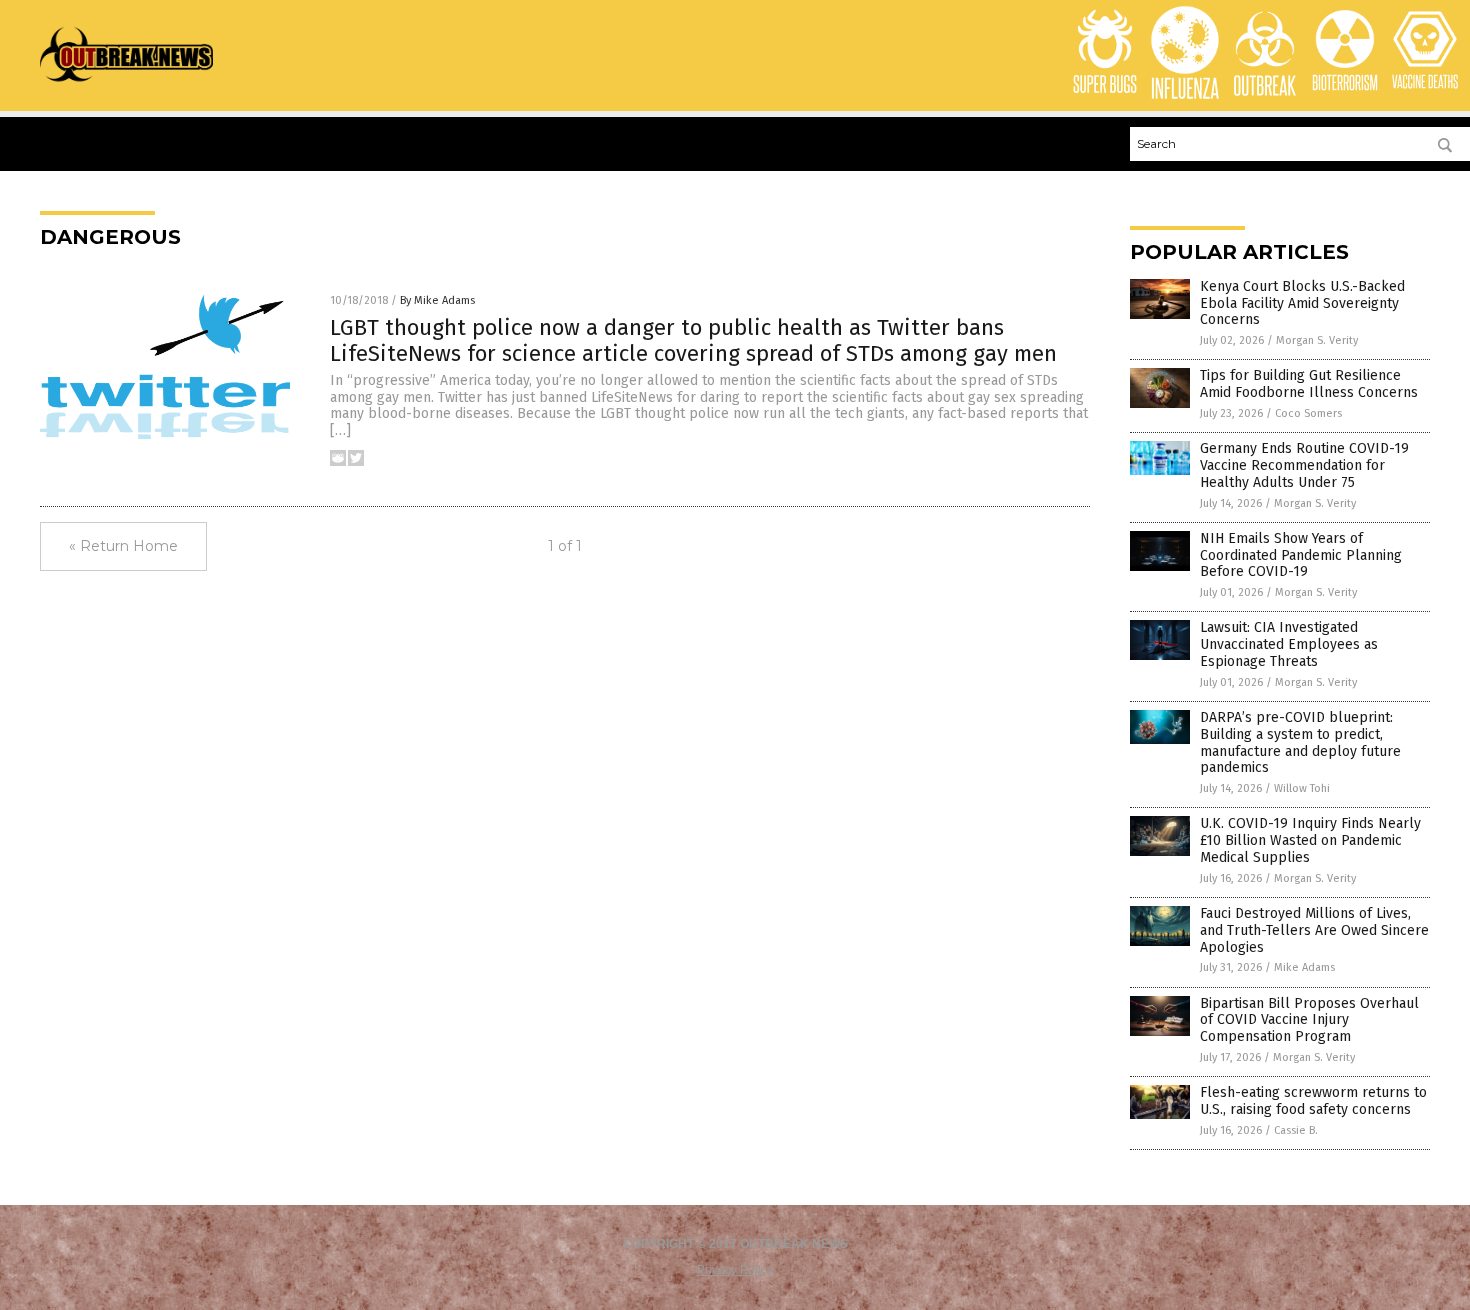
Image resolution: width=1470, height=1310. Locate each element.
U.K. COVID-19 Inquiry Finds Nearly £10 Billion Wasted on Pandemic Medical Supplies (1310, 840)
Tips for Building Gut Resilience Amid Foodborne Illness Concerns (1309, 384)
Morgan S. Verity (1317, 340)
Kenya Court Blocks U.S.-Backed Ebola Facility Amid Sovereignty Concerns (1302, 303)
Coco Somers (1308, 413)
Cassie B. (1296, 1130)
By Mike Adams (437, 300)
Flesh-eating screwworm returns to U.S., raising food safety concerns (1313, 1101)
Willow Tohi (1302, 788)
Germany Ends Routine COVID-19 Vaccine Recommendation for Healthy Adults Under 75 (1304, 465)
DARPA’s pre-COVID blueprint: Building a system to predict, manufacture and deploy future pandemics (1300, 742)
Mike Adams (1304, 967)
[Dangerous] (126, 81)
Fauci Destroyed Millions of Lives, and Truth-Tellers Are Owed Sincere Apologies (1314, 930)
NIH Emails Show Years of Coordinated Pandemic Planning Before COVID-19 (1301, 555)
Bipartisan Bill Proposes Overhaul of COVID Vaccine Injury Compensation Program (1309, 1020)
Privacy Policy (735, 1270)
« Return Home (123, 546)
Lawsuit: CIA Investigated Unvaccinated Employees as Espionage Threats (1289, 644)
